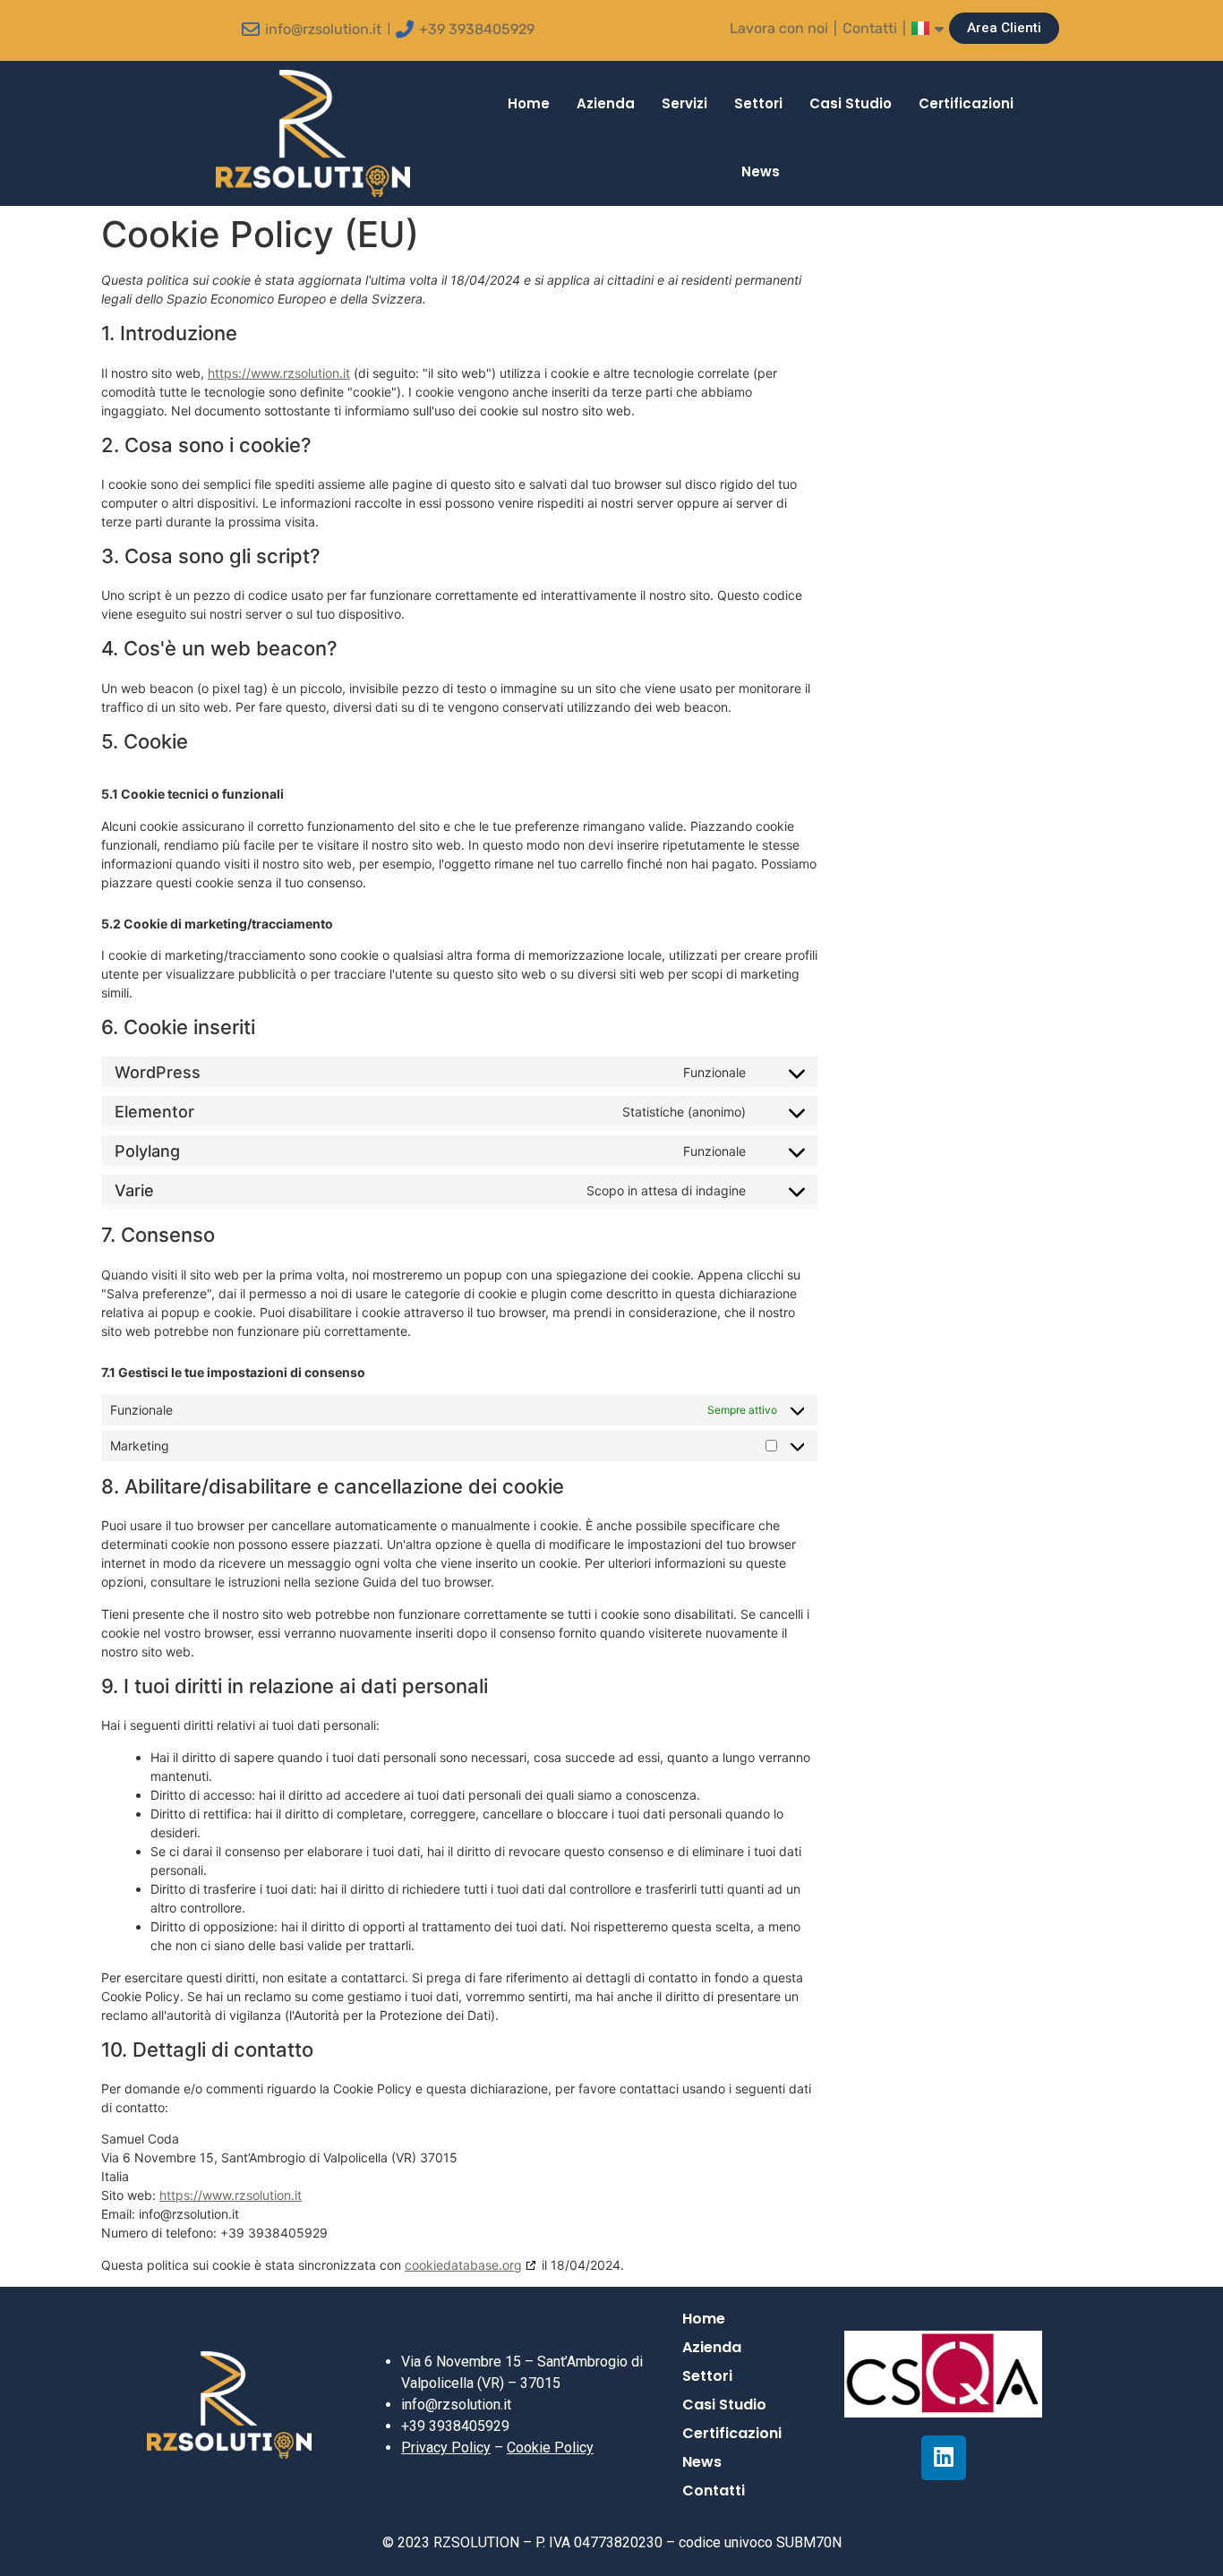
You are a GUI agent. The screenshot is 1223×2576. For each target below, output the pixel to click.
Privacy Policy (446, 2448)
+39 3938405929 (477, 29)
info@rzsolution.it (323, 29)
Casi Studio (851, 103)
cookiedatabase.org (463, 2265)
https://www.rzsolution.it (279, 373)
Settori (758, 103)
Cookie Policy (550, 2448)
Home (529, 103)
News (761, 171)
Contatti (870, 28)
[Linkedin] (944, 2458)
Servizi (684, 103)
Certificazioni (966, 103)
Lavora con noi (779, 28)
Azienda (606, 103)
